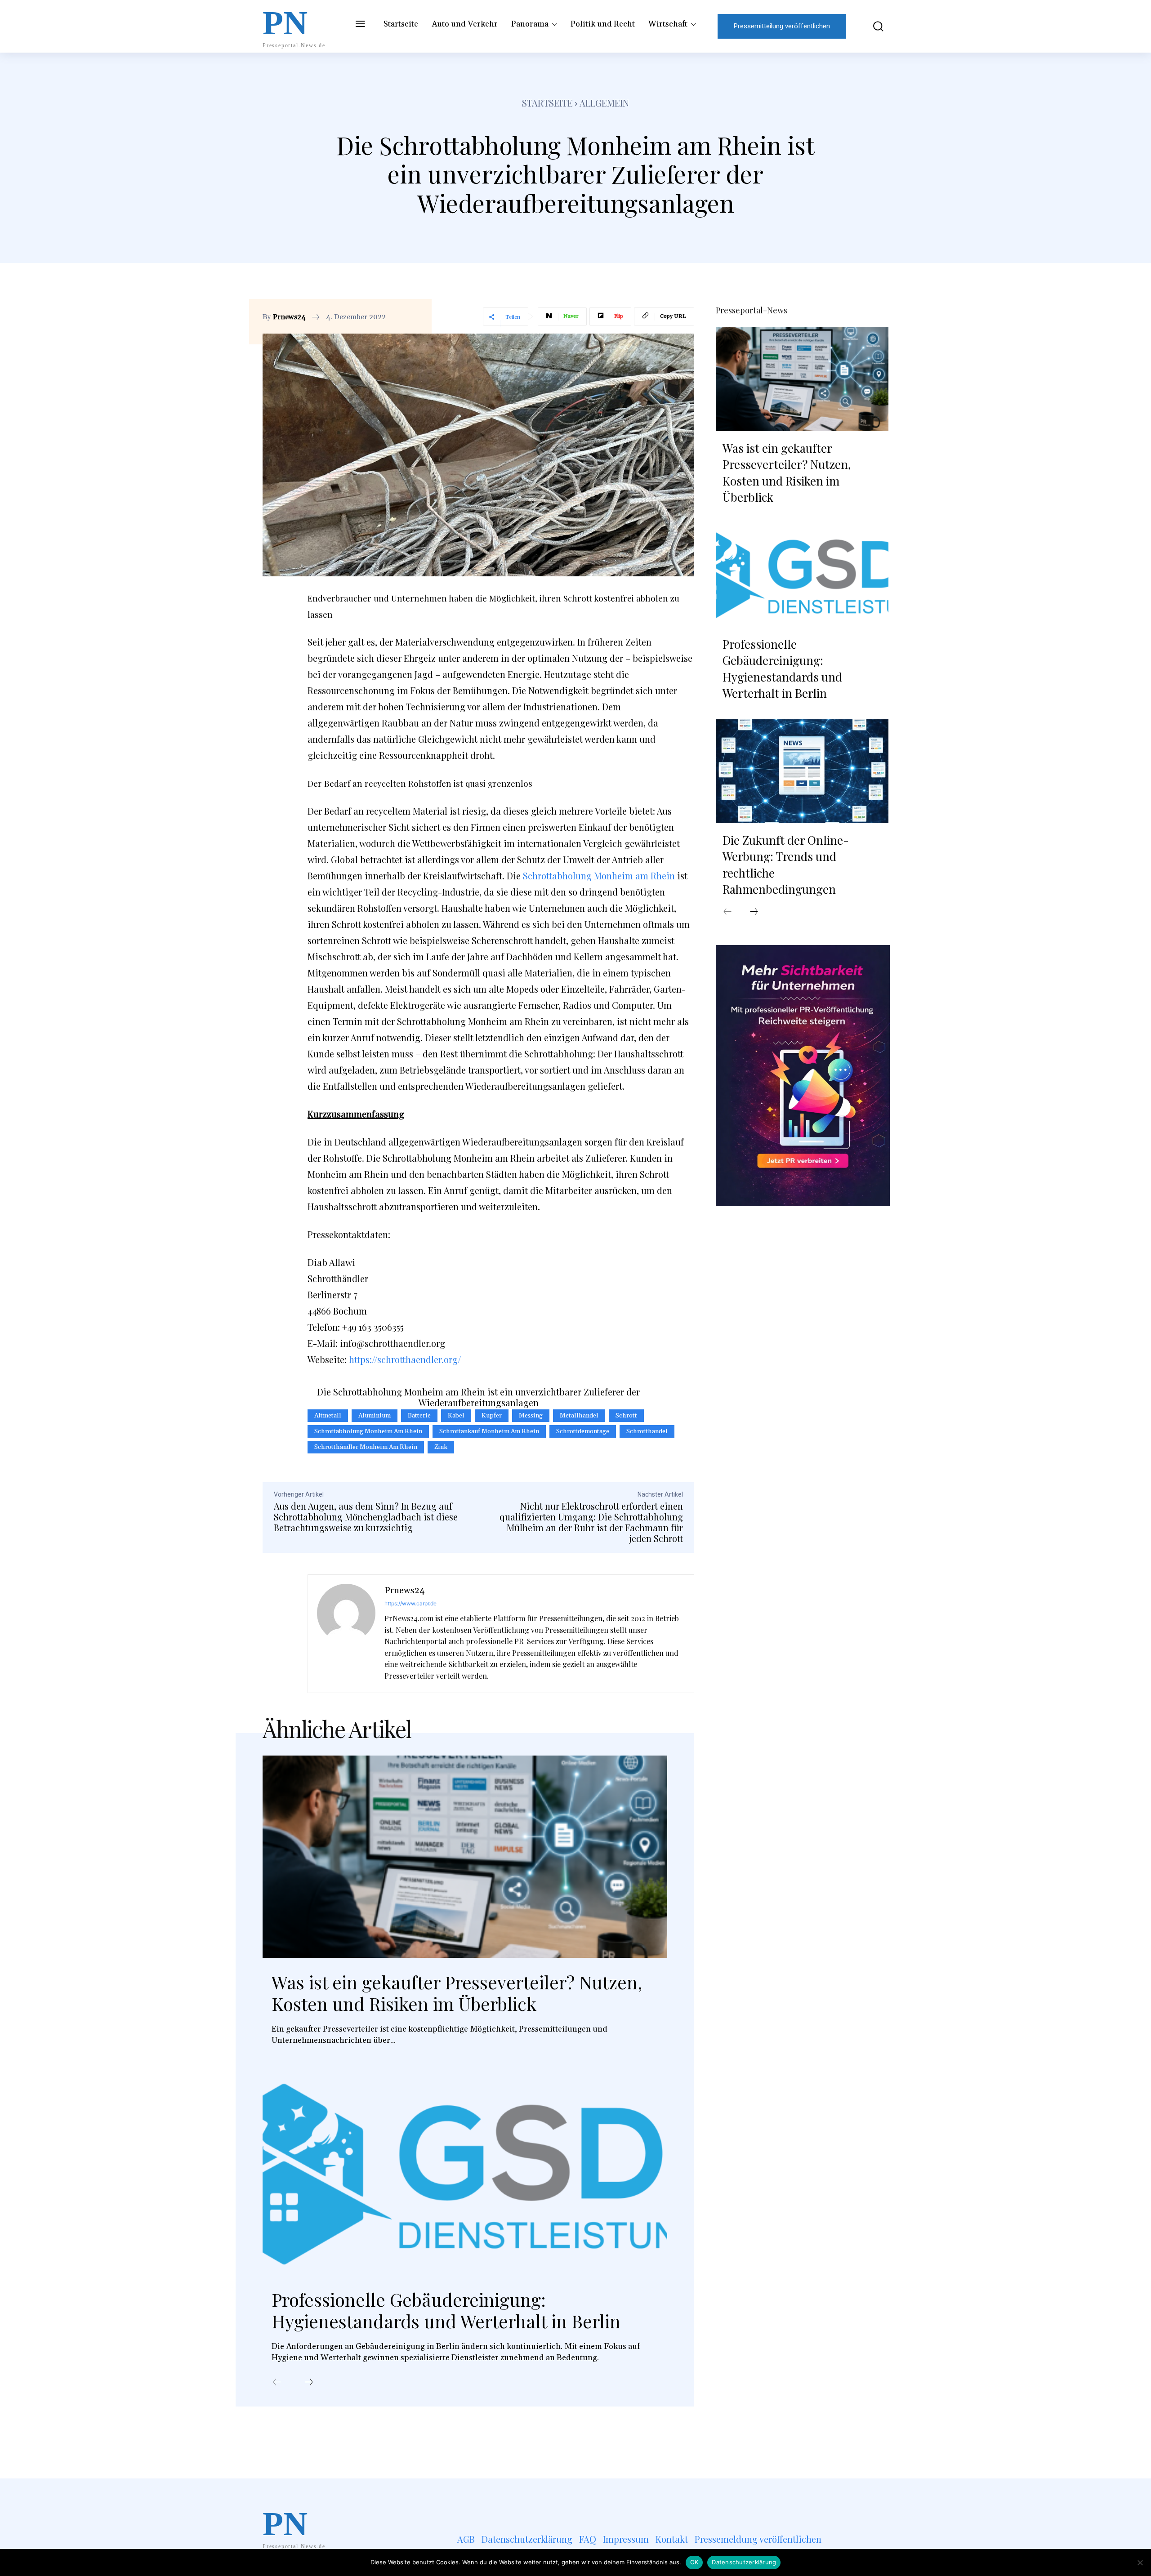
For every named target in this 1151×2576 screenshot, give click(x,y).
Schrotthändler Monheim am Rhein (366, 1447)
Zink (441, 1447)
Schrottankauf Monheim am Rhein (489, 1431)
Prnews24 (289, 317)
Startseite (547, 103)
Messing (531, 1416)
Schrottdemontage (583, 1431)
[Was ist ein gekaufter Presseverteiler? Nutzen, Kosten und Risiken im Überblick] (465, 1857)
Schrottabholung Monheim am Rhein (599, 876)
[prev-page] (277, 2383)
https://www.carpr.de (410, 1603)
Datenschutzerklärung (744, 2562)
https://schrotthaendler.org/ (405, 1359)
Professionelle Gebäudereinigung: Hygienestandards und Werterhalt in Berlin (446, 2310)
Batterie (419, 1416)
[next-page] (309, 2383)
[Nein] (1140, 2563)
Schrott (377, 940)
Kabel (456, 1416)
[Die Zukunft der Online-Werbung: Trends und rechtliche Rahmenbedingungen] (802, 771)
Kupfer (492, 1416)
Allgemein (604, 103)
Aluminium (375, 1416)
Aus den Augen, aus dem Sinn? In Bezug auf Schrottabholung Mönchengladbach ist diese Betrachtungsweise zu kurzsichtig (366, 1517)
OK (694, 2562)
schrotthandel (647, 1431)
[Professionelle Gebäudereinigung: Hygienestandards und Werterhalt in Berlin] (465, 2174)
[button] (872, 26)
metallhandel (579, 1416)
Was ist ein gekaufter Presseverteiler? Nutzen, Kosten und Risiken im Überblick (457, 1993)
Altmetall (328, 1416)
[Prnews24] (346, 1634)
